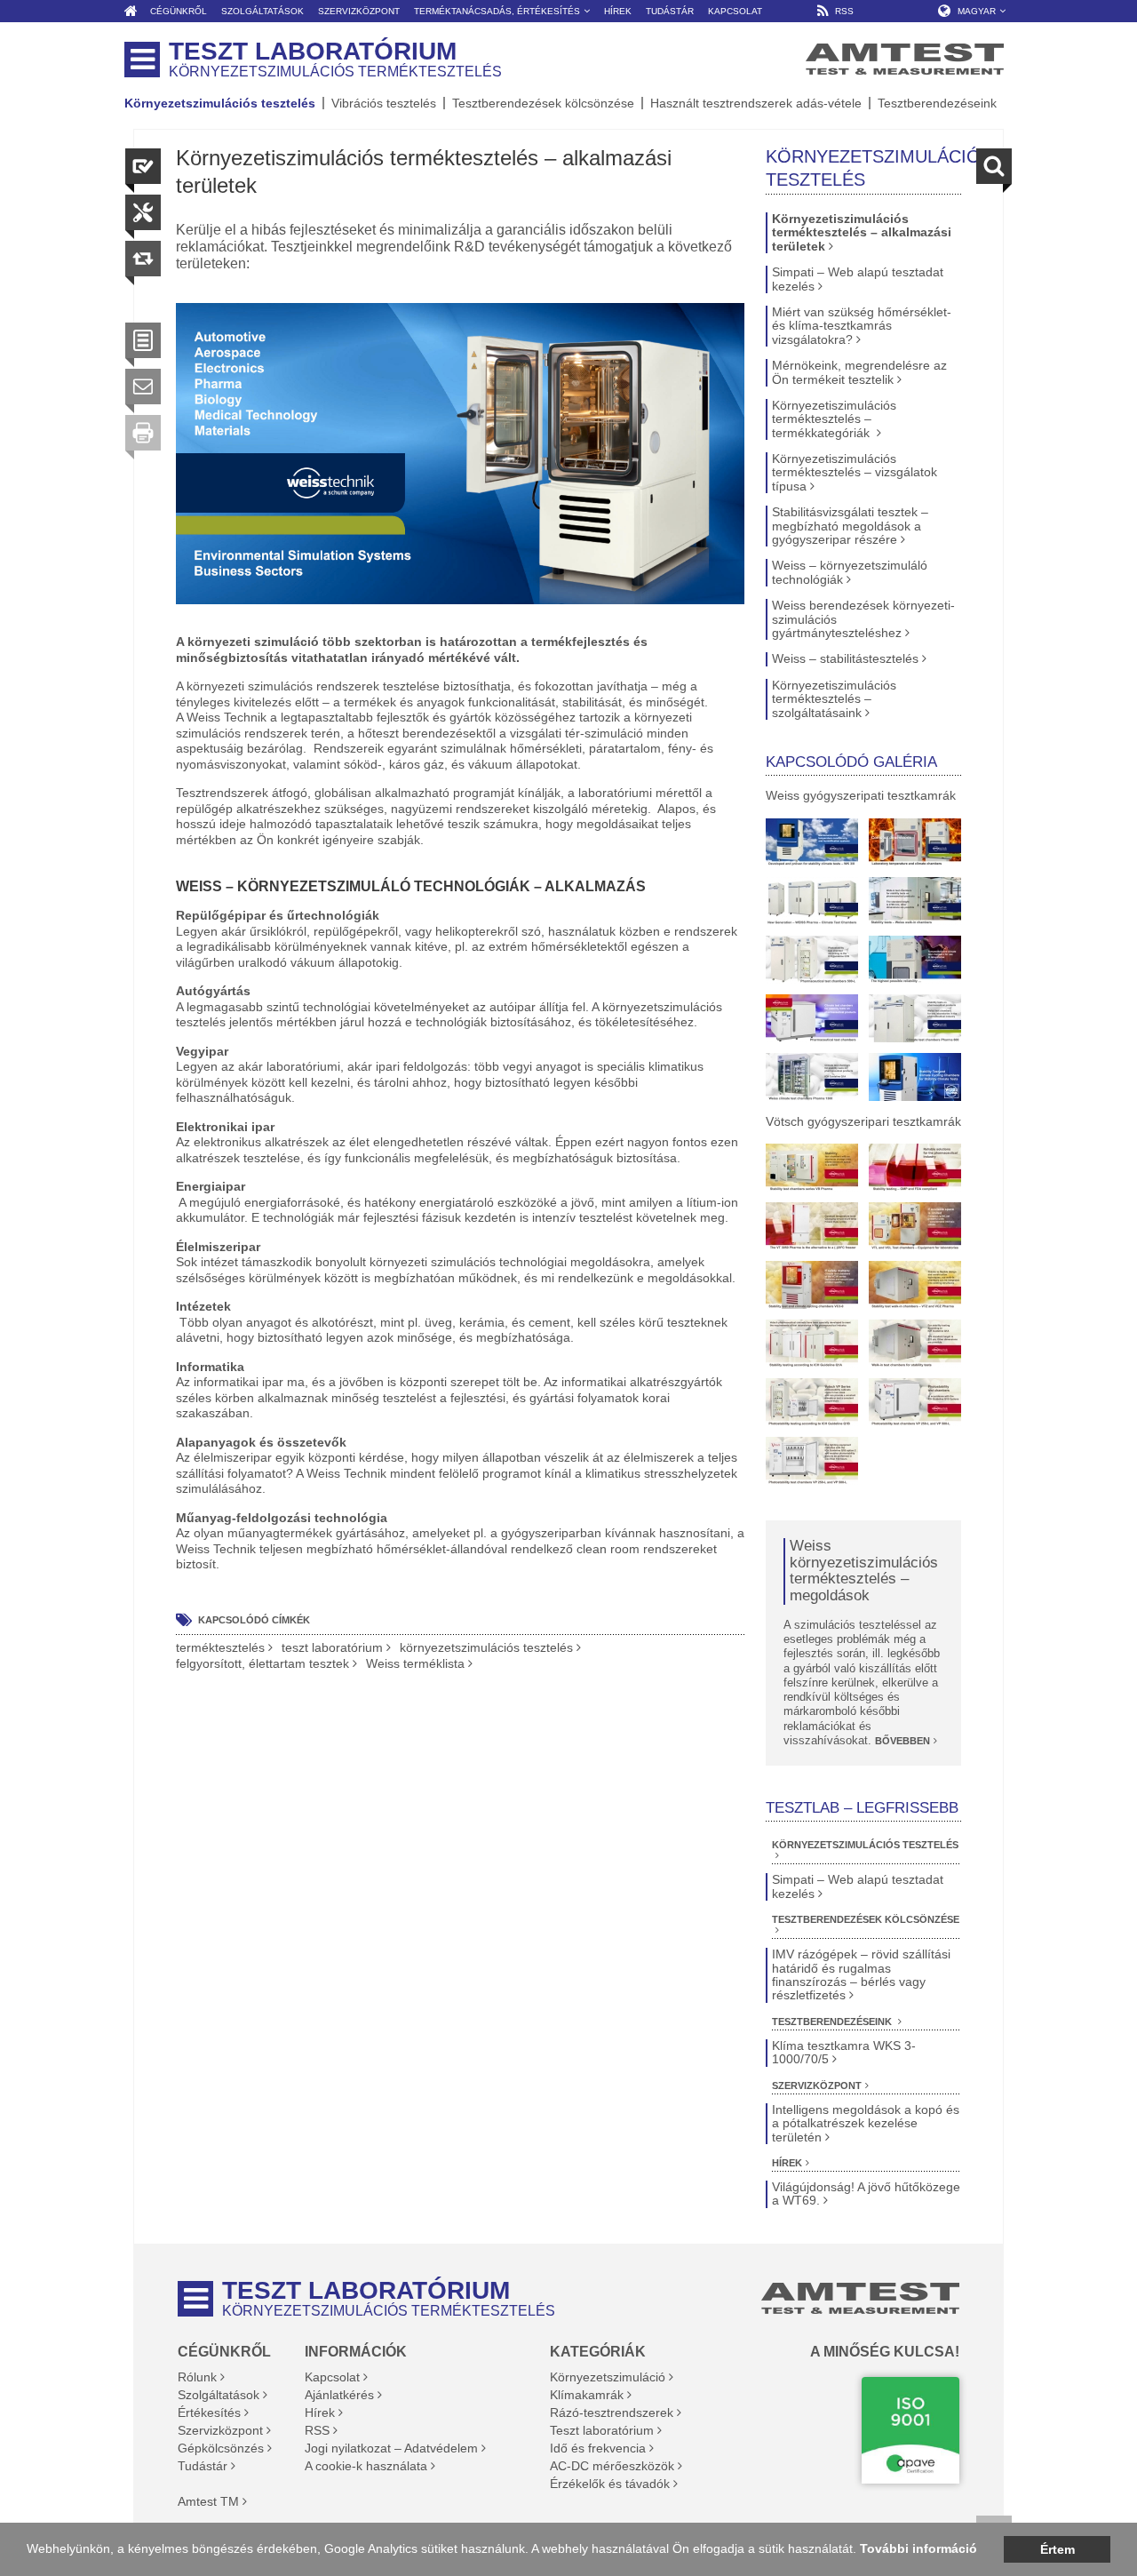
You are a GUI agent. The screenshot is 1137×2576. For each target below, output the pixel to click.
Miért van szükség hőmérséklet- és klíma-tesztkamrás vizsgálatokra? (862, 326)
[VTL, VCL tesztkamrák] (915, 1226)
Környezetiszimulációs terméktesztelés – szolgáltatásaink (834, 699)
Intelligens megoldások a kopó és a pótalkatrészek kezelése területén (866, 2124)
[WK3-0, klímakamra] (812, 842)
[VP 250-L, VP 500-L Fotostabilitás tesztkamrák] (915, 1402)
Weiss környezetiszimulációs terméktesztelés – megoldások (864, 1571)
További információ (918, 2548)
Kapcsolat (332, 2377)
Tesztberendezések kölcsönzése (543, 103)
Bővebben (902, 1741)
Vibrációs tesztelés (384, 103)
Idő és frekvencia (598, 2448)
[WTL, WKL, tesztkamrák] (915, 842)
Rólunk (197, 2377)
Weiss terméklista (415, 1664)
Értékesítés (209, 2413)
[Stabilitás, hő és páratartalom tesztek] (915, 1077)
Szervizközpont (817, 2086)
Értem (1057, 2549)
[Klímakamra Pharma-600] (915, 1018)
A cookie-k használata (366, 2466)
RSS (317, 2430)
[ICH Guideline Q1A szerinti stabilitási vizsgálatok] (812, 1344)
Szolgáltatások (219, 2395)
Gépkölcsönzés (221, 2448)
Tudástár (203, 2466)
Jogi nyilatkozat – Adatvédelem (391, 2448)
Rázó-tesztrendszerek (612, 2413)
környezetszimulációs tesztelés (486, 1648)
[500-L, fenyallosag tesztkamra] (812, 960)
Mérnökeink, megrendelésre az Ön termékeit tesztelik (859, 372)
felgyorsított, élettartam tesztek (262, 1664)
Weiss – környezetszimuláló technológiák (850, 572)
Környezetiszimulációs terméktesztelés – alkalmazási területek (862, 233)
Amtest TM (208, 2501)
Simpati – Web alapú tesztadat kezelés (858, 279)
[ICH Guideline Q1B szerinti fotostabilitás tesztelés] (812, 1402)
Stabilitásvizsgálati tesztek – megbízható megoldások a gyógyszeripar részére (850, 526)
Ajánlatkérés (339, 2395)
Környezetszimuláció (608, 2377)
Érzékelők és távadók (610, 2484)
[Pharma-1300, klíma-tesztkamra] (812, 1077)
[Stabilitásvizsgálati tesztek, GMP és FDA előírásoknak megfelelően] (915, 1168)
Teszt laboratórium (602, 2430)
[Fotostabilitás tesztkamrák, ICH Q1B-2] (812, 1461)
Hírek (787, 2163)
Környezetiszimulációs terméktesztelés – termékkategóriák (834, 419)
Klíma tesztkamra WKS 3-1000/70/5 (844, 2053)
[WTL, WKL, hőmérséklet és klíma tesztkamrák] (915, 960)
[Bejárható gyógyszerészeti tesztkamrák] (915, 901)
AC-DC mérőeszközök (612, 2466)
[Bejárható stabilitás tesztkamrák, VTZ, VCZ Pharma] (915, 1285)
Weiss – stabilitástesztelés (845, 659)
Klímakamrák (587, 2395)
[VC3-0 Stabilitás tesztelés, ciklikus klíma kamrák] (812, 1285)
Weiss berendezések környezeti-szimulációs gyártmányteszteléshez (863, 619)
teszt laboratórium (332, 1648)
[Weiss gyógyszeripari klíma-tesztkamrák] (812, 901)
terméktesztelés (220, 1648)
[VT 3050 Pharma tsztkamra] (812, 1226)
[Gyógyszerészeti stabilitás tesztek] (812, 1018)
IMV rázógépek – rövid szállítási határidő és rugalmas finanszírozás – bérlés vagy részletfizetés (861, 1975)
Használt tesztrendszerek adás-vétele (756, 103)
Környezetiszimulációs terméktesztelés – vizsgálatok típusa (855, 473)
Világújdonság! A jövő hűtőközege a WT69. (866, 2194)
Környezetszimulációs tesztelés (220, 103)
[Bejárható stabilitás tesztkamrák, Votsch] (915, 1344)
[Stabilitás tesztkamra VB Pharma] (812, 1168)
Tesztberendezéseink (937, 103)
